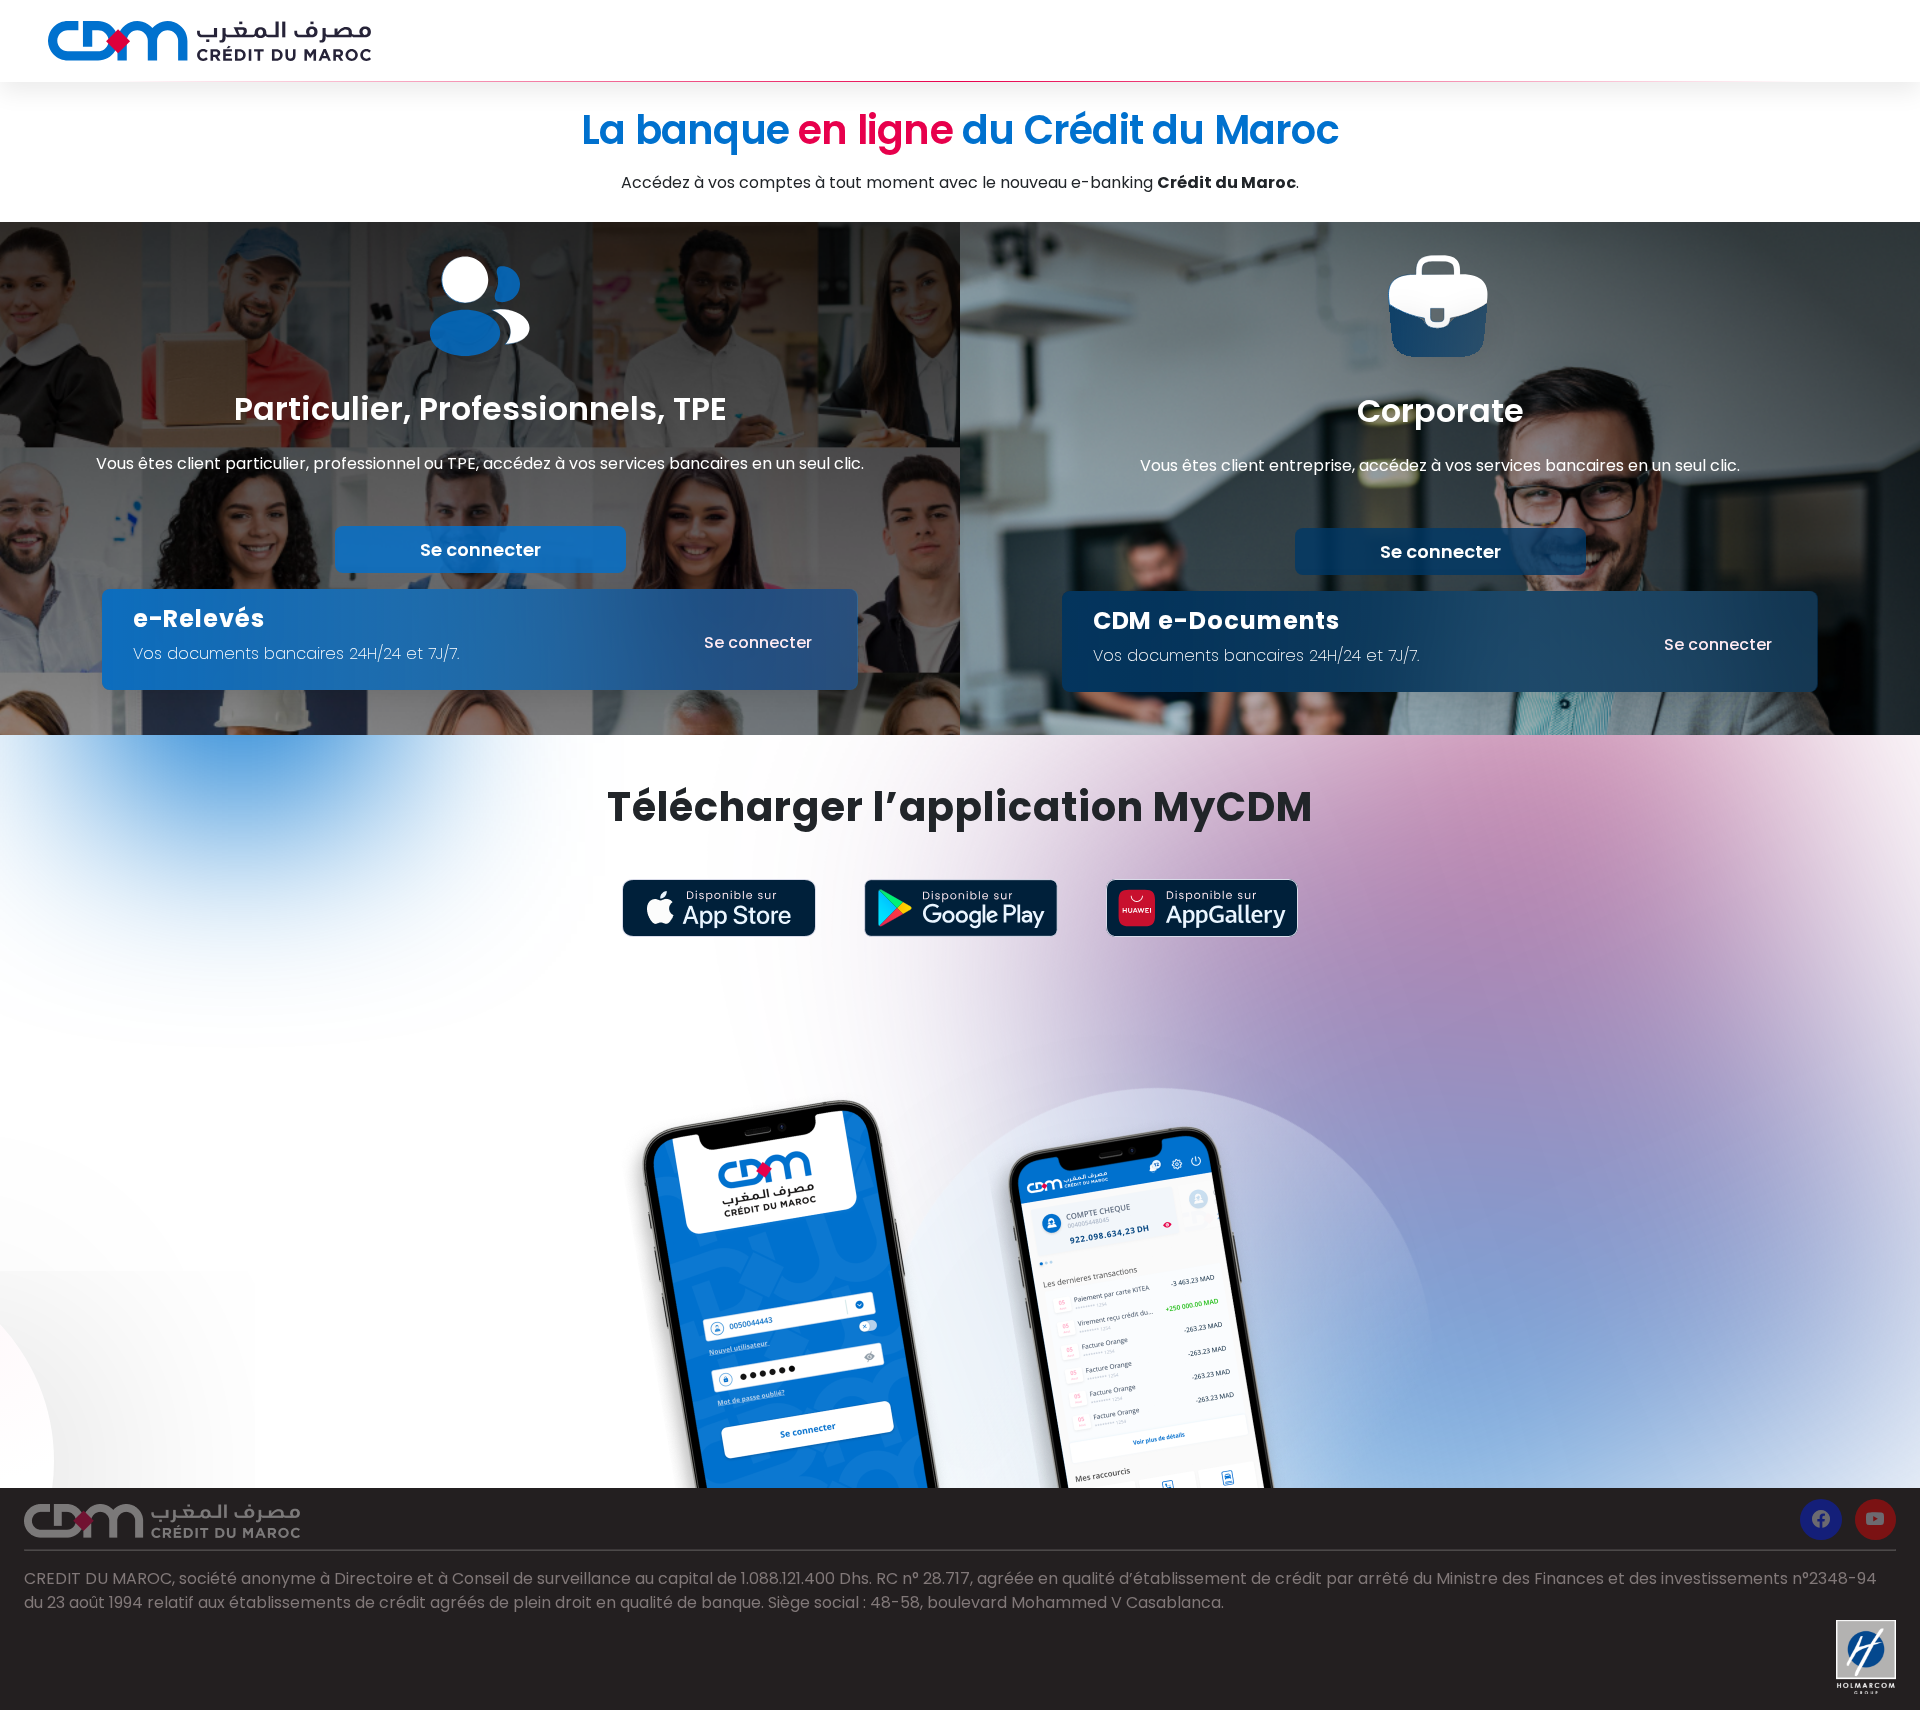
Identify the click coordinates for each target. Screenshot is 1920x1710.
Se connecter (480, 549)
